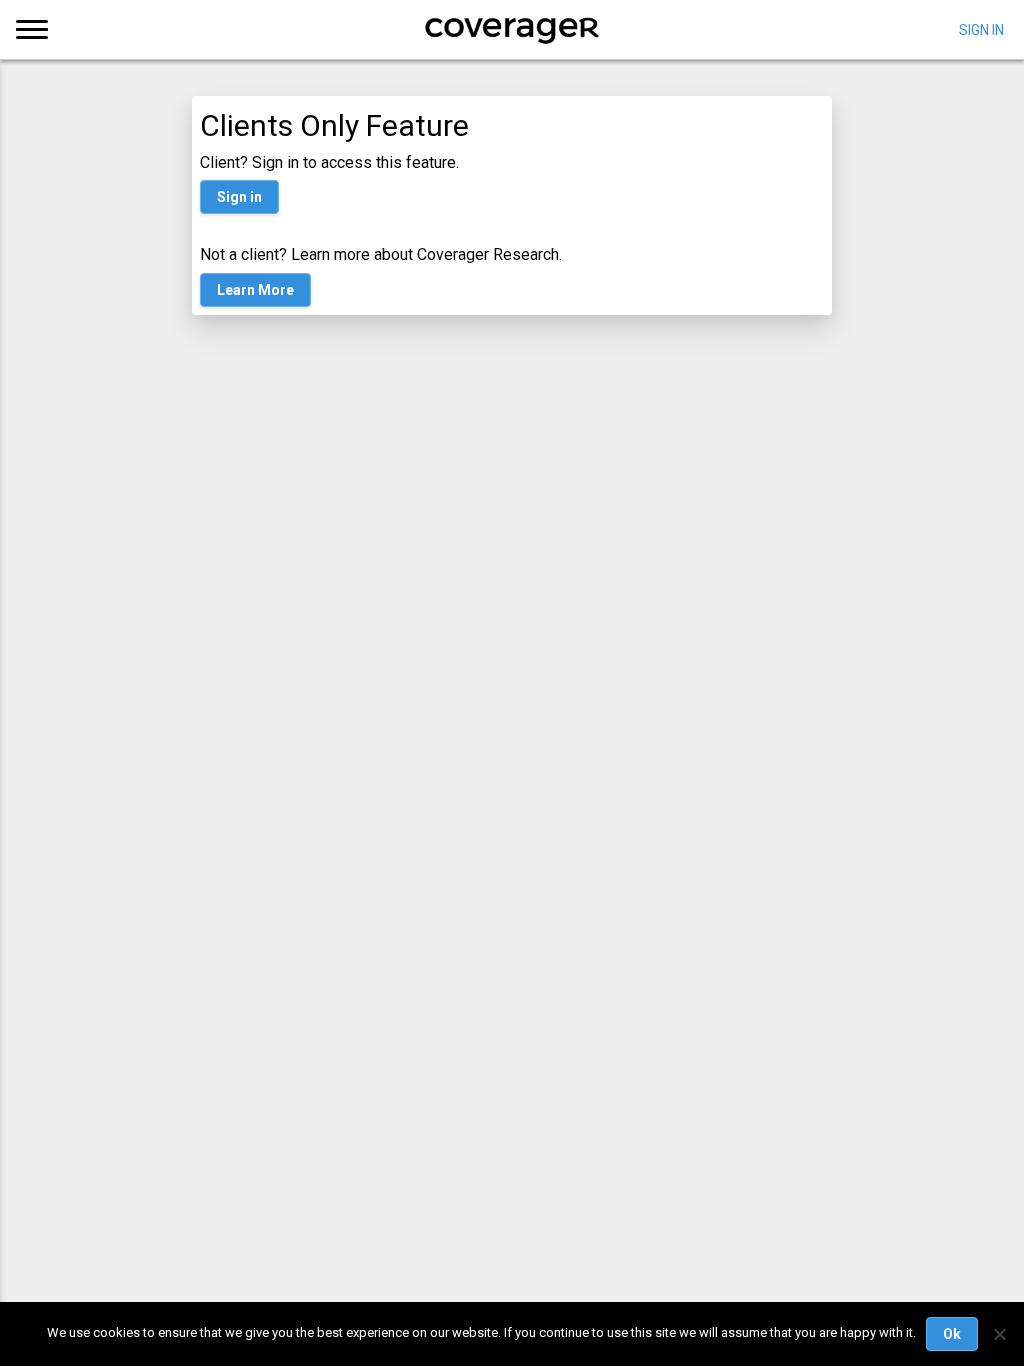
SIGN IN (981, 29)
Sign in (239, 197)
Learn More (255, 290)
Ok (952, 1334)
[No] (999, 1334)
